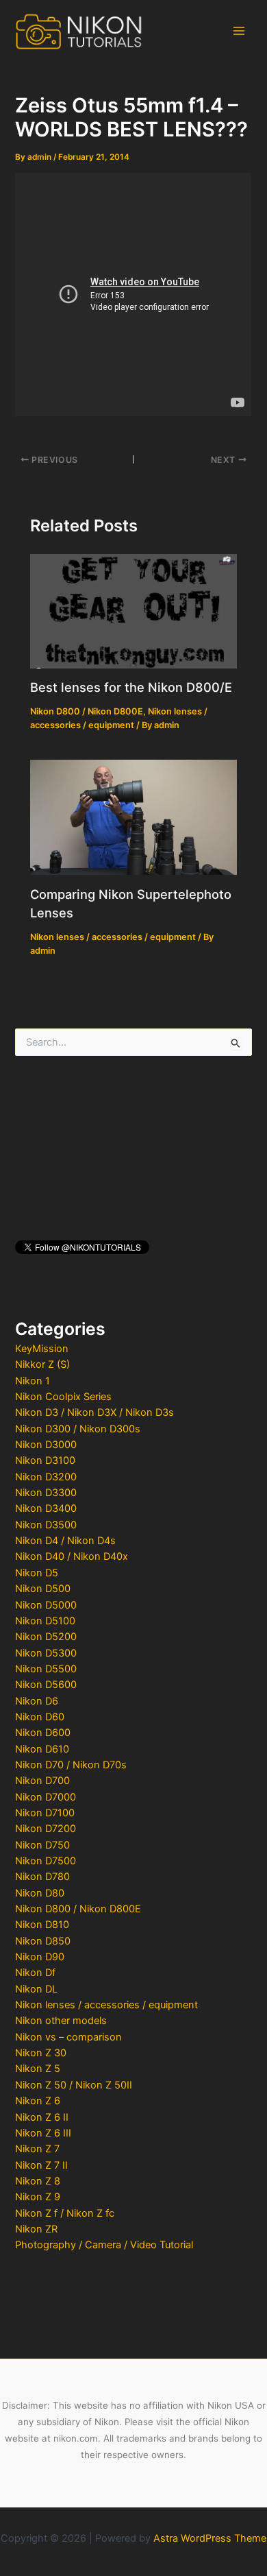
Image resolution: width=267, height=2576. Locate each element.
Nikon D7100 (45, 1813)
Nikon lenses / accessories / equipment (106, 2005)
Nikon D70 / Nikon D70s (71, 1765)
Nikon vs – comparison (68, 2037)
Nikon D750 (42, 1845)
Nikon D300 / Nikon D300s (78, 1429)
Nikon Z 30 (41, 2053)
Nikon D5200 (46, 1637)
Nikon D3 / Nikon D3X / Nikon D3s (94, 1412)
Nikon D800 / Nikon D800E (78, 1909)
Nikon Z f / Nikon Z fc (65, 2213)
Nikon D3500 (46, 1525)
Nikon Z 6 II (42, 2117)
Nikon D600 (43, 1733)
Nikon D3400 (46, 1508)
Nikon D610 (42, 1749)
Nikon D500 (43, 1589)
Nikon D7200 (46, 1829)
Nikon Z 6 (38, 2101)
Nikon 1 (33, 1381)
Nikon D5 (37, 1573)
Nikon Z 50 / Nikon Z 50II (74, 2085)
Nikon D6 (37, 1701)
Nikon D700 (42, 1781)
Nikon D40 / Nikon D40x (72, 1556)
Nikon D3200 (46, 1477)
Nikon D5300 (46, 1653)
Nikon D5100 (45, 1621)
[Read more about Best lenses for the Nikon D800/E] (133, 610)
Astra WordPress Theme (210, 2538)
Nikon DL (36, 1989)
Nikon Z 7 (37, 2149)
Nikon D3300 (46, 1493)
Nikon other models (61, 2021)
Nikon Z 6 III (43, 2133)
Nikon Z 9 (38, 2197)
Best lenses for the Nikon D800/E (131, 687)
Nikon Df (35, 1973)
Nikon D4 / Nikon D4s (65, 1541)
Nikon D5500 (46, 1669)
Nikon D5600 (46, 1685)
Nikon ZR (36, 2229)
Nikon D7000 (46, 1797)
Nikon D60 (40, 1717)
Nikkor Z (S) (42, 1364)
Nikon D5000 (46, 1605)
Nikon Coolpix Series (63, 1397)
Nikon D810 (42, 1925)
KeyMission (42, 1349)
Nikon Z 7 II (41, 2165)
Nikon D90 (40, 1957)
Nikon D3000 (46, 1445)
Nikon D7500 (46, 1861)
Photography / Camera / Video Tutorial (104, 2245)
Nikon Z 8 (38, 2181)
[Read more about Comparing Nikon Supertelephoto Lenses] (133, 817)
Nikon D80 (40, 1893)
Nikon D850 (43, 1941)
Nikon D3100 (45, 1460)
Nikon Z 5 (38, 2069)
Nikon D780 (42, 1877)
